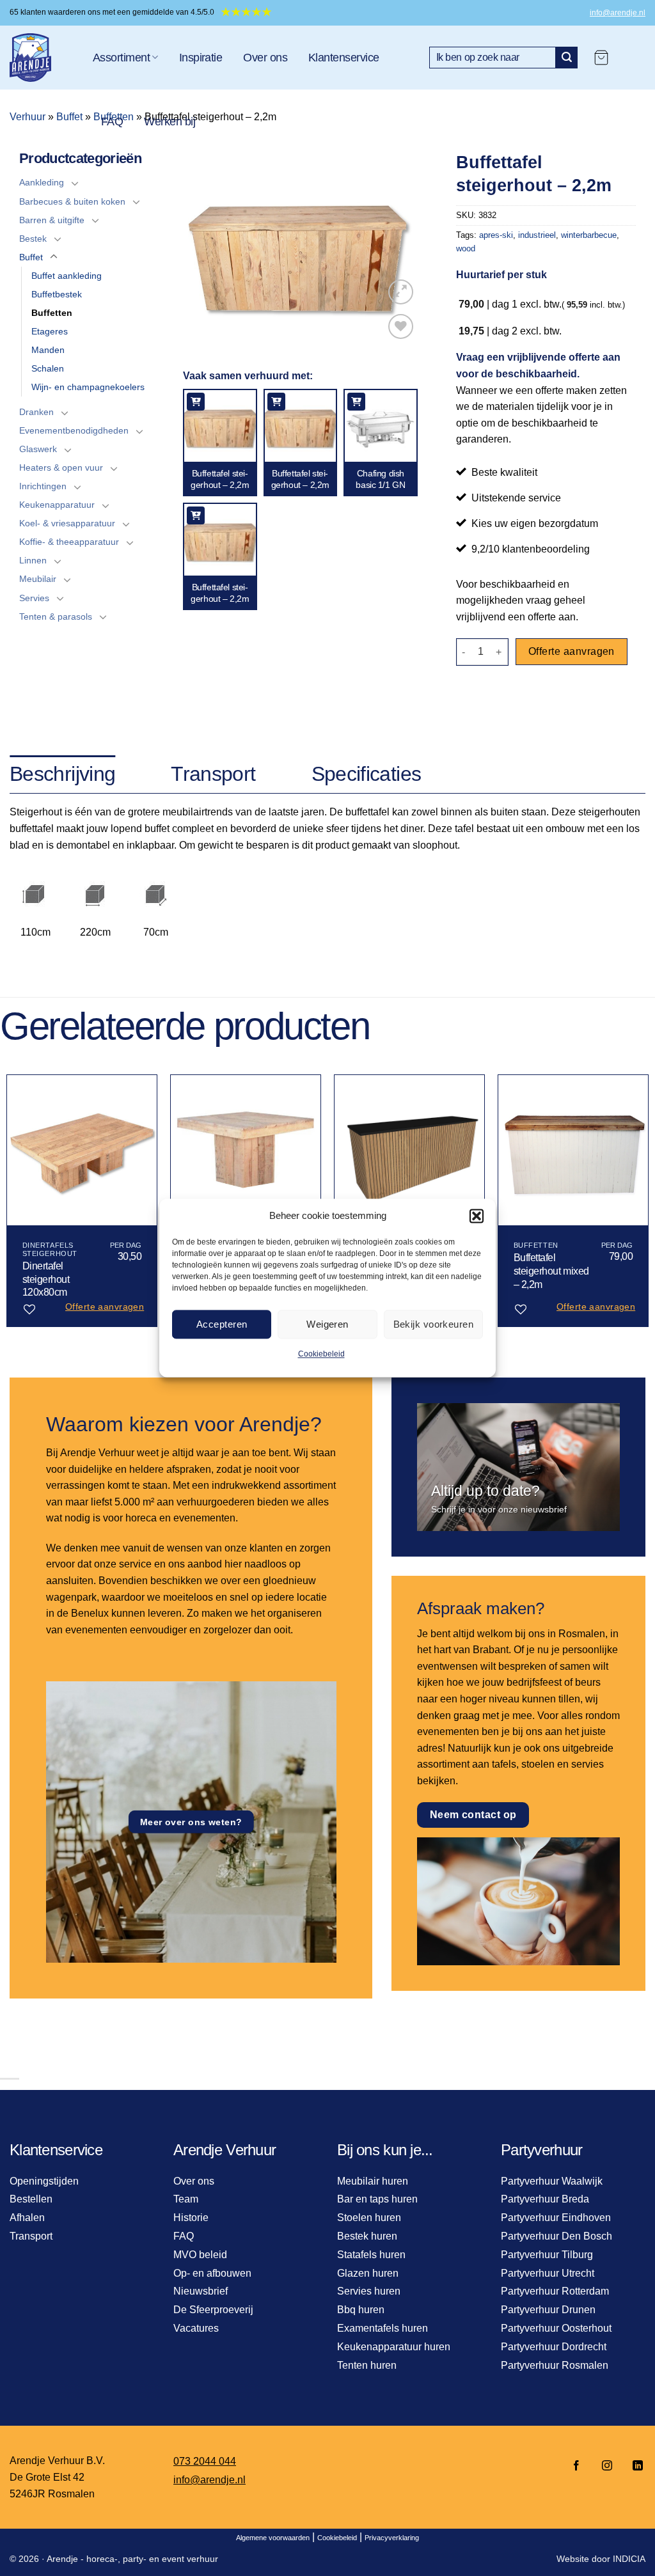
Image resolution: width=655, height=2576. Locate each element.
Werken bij (170, 122)
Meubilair (38, 579)
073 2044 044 (205, 2461)
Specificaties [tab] (367, 774)
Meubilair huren (373, 2181)
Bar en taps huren (377, 2199)
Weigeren (327, 1324)
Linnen (33, 560)
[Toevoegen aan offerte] (196, 402)
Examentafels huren (383, 2328)
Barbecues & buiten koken (72, 201)
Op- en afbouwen (212, 2273)
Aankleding (42, 182)
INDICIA (629, 2559)
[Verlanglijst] (401, 326)
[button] (477, 1216)
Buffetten (52, 313)
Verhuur (28, 117)
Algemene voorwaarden (273, 2538)
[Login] (633, 58)
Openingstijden (44, 2181)
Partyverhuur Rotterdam (555, 2291)
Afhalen (27, 2218)
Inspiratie (201, 58)
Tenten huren (367, 2365)
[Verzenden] (567, 58)
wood (466, 248)
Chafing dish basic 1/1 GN (380, 479)
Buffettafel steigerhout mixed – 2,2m (551, 1271)
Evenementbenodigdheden (74, 430)
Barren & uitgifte (52, 220)
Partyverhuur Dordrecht (554, 2347)
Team (186, 2199)
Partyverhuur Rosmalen (555, 2365)
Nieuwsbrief (201, 2291)
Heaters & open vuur (61, 467)
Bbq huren (361, 2310)
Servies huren (369, 2291)
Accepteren (222, 1324)
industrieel (537, 235)
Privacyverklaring (392, 2538)
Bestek (33, 239)
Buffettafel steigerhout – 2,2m (220, 479)
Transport (31, 2236)
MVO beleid (200, 2255)
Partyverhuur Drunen (548, 2310)
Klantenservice (343, 58)
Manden (48, 350)
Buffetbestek (57, 294)
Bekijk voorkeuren (434, 1324)
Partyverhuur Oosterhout (556, 2328)
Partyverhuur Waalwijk (552, 2181)
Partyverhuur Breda (545, 2199)
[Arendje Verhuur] (42, 58)
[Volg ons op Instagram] (607, 2466)
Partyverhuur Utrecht (548, 2273)
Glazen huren (368, 2273)
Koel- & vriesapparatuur (67, 523)
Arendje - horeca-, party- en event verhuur (132, 2559)
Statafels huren (371, 2255)
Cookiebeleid (321, 1354)
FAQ (112, 122)
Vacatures (196, 2328)
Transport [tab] (213, 774)
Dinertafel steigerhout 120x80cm (46, 1279)
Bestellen (31, 2199)
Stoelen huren (369, 2218)
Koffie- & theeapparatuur (69, 542)
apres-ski (496, 235)
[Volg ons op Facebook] (576, 2466)
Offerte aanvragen (572, 651)
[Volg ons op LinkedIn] (634, 2466)
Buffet (69, 117)
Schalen (48, 368)
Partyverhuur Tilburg (547, 2255)
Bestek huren (367, 2236)
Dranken (36, 412)
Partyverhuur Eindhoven (556, 2218)
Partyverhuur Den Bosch (556, 2236)
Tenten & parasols (56, 617)
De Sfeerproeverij (213, 2310)
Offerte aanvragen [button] (105, 1307)
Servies (34, 598)
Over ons (265, 58)
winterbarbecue (589, 235)
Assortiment (121, 58)
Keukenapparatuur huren (394, 2347)
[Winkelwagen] (601, 58)
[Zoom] (401, 292)
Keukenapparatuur (57, 505)
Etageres (50, 331)
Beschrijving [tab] (62, 774)
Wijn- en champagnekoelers (88, 387)
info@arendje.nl (618, 13)
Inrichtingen (43, 486)
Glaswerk (38, 449)
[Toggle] (75, 183)
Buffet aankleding (67, 276)
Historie (191, 2218)
